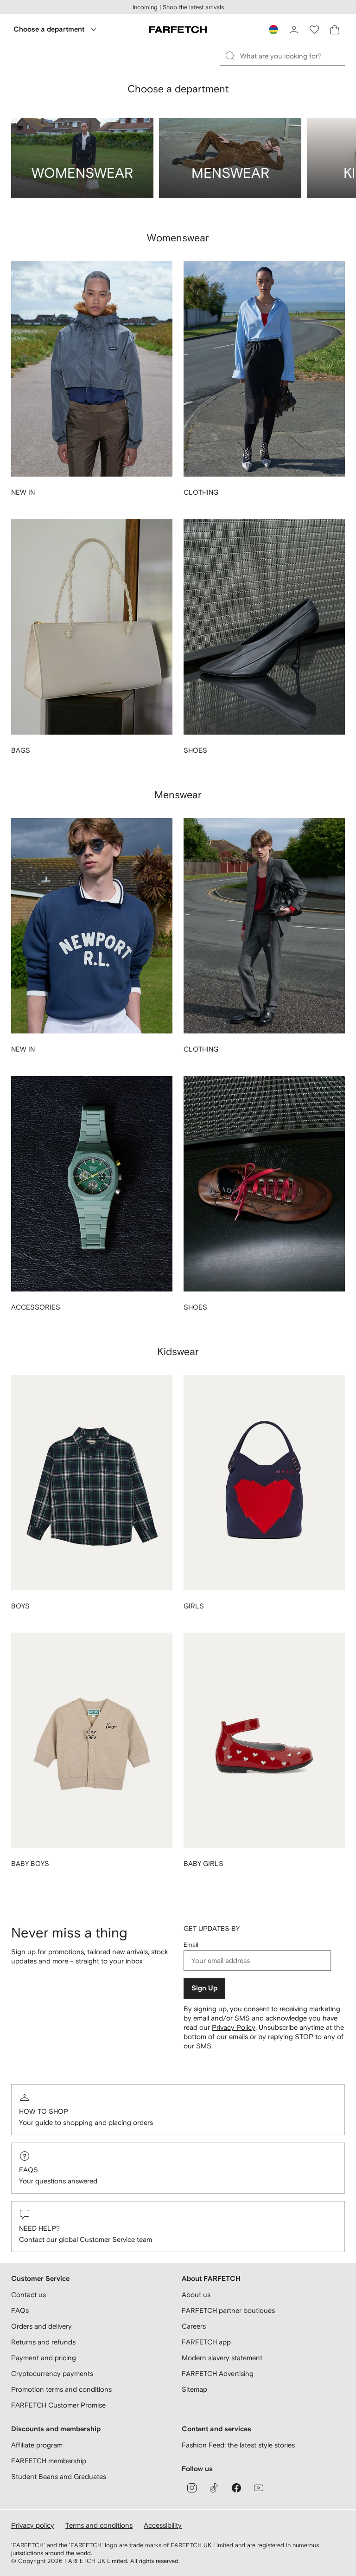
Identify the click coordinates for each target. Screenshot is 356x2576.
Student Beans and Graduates (59, 2476)
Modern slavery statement (222, 2358)
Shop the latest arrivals (193, 7)
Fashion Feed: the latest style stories (238, 2445)
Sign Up (204, 1988)
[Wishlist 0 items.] (314, 30)
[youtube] (259, 2488)
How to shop (44, 2111)
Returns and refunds (43, 2342)
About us (196, 2295)
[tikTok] (214, 2488)
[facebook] (236, 2488)
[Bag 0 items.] (335, 30)
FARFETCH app (206, 2342)
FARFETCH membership (49, 2461)
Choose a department (49, 29)
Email (191, 1945)
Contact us (29, 2295)
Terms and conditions (99, 2525)
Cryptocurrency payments (52, 2373)
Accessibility (163, 2525)
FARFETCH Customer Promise (58, 2405)
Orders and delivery (41, 2326)
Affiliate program (37, 2445)
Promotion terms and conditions (61, 2389)
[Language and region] (273, 30)
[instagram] (192, 2488)
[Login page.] (294, 30)
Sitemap (194, 2389)
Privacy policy (33, 2525)
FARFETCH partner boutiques (228, 2310)
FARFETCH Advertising (218, 2373)
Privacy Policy (234, 2027)
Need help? (39, 2228)
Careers (194, 2326)
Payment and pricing (44, 2358)
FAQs (29, 2170)
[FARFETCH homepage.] (178, 30)
